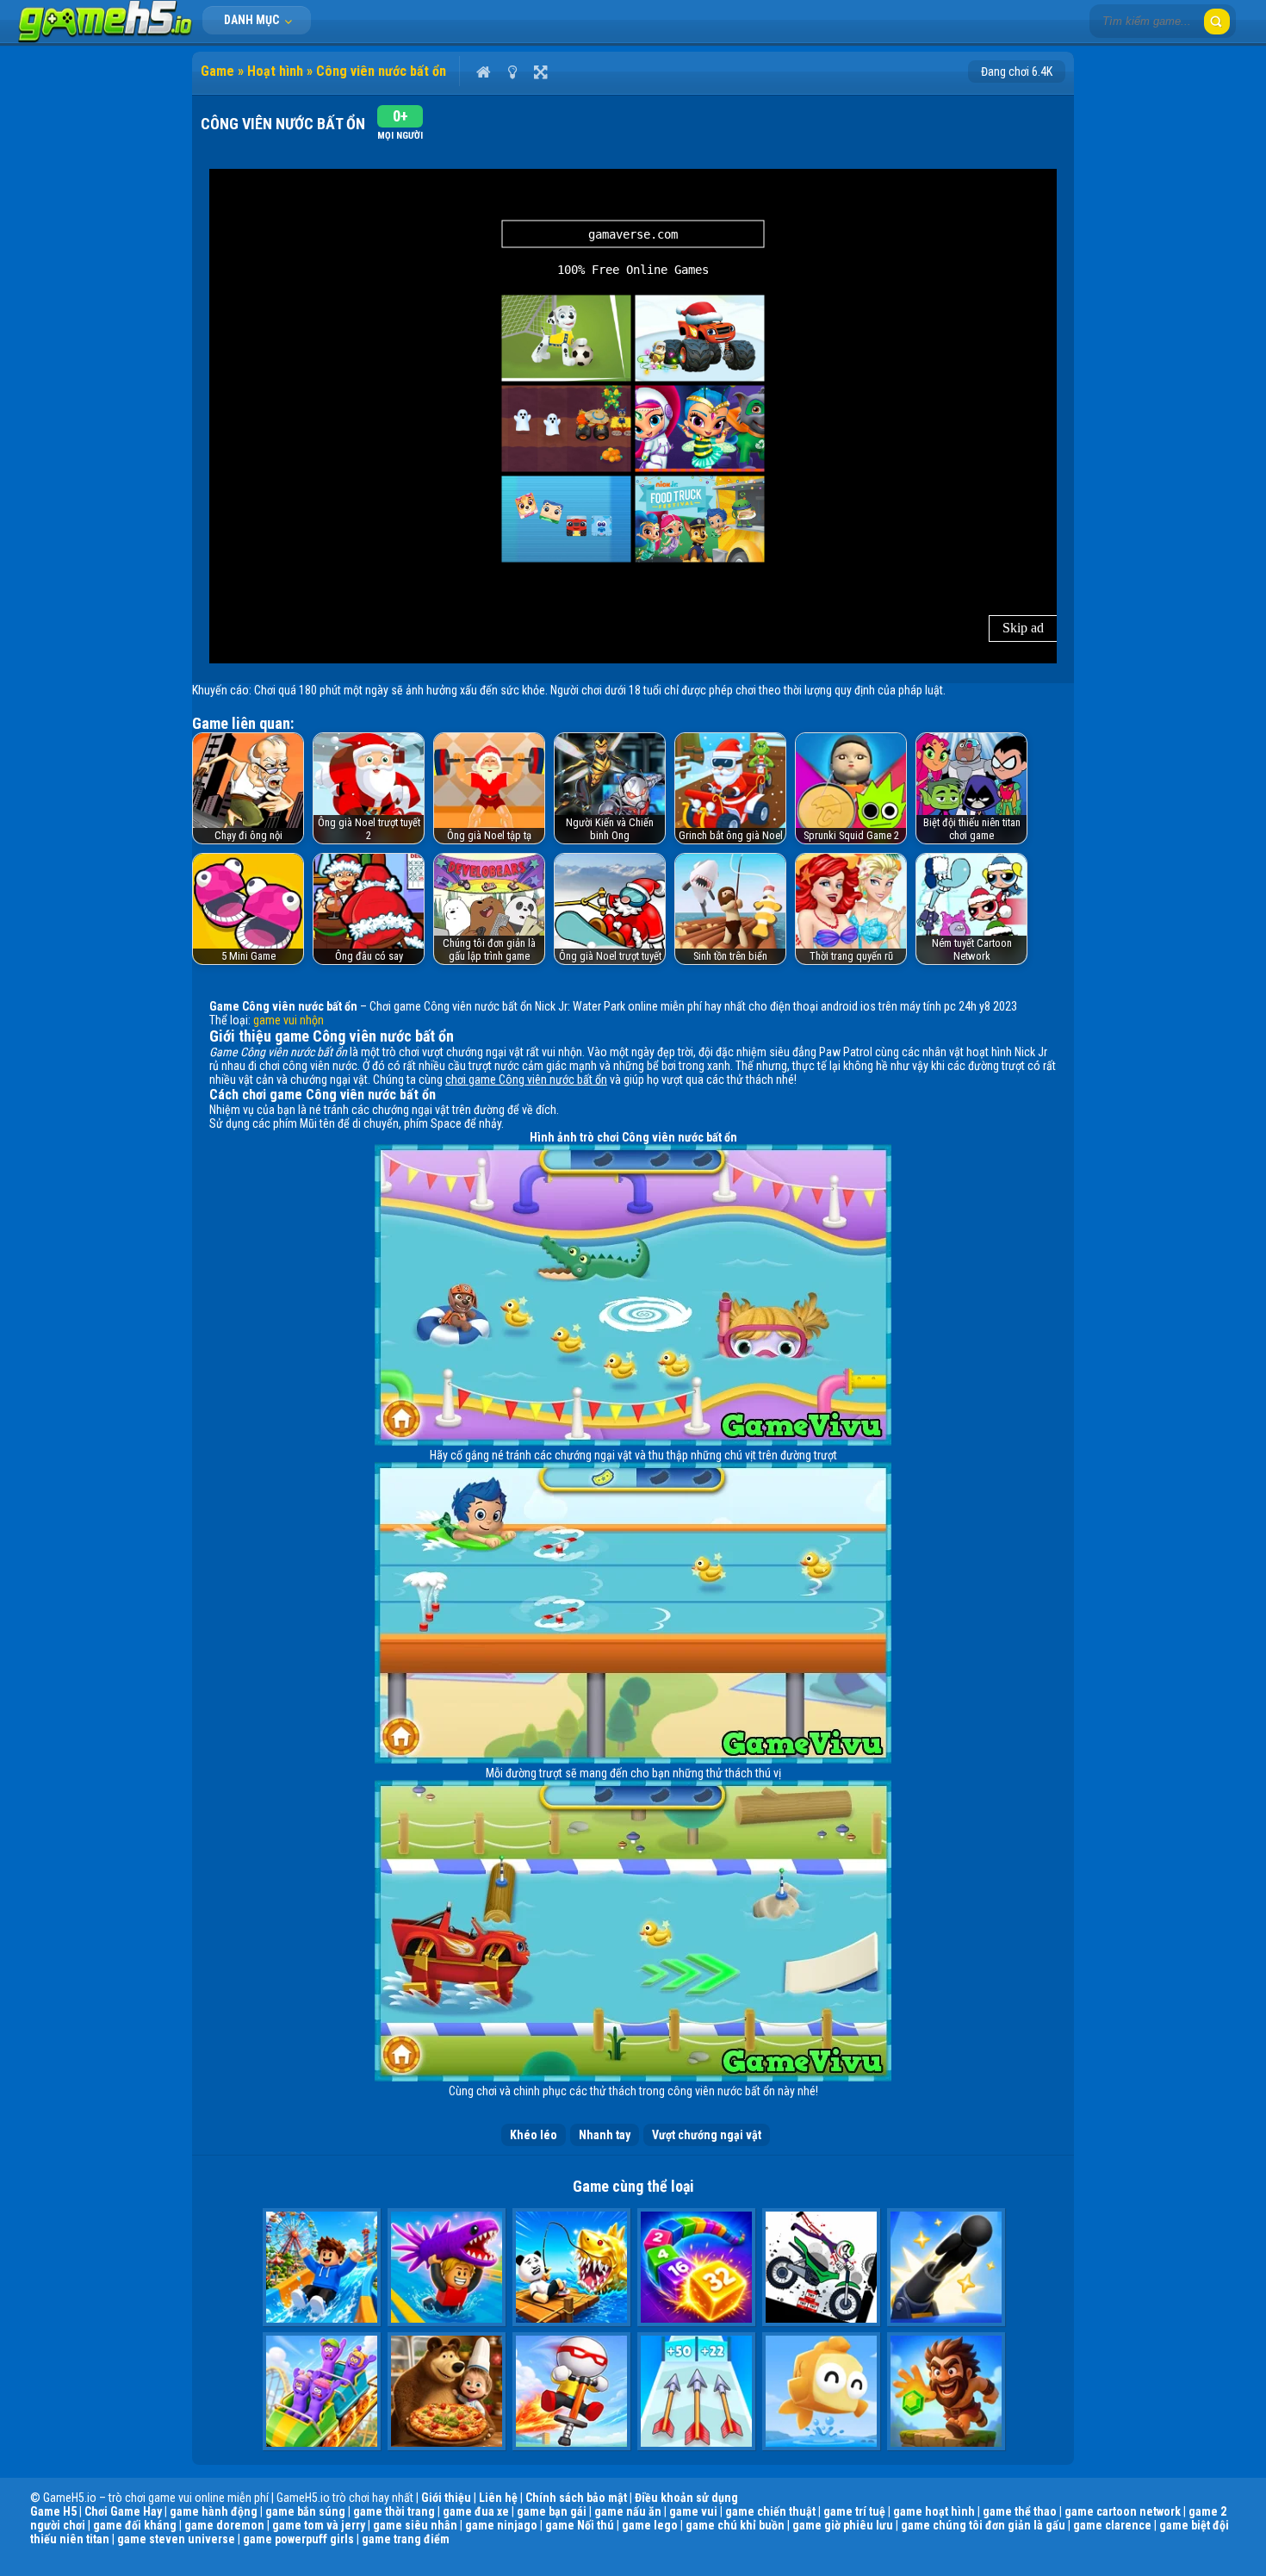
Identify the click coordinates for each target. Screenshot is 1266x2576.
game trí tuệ (854, 2511)
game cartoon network (1123, 2511)
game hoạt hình (934, 2511)
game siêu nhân (415, 2525)
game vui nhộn (289, 1020)
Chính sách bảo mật (576, 2498)
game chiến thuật (770, 2511)
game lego (650, 2525)
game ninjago (501, 2525)
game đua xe (476, 2511)
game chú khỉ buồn (735, 2525)
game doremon (224, 2525)
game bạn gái (552, 2511)
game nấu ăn (628, 2511)
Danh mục (253, 20)
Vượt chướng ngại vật (707, 2135)
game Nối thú (580, 2525)
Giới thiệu (446, 2498)
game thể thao (1020, 2511)
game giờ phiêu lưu (843, 2525)
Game (217, 71)
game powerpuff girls (298, 2539)
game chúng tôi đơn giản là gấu (983, 2525)
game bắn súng (305, 2511)
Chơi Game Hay (123, 2511)
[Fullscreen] (540, 72)
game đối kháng (135, 2525)
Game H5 (53, 2511)
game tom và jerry (319, 2525)
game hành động (214, 2511)
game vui (693, 2511)
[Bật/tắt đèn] (512, 72)
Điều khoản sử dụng (686, 2498)
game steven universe (176, 2539)
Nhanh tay (605, 2135)
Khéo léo (534, 2135)
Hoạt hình (275, 71)
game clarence (1112, 2525)
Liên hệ (498, 2498)
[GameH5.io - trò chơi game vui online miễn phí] (105, 39)
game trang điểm (406, 2539)
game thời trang (394, 2511)
